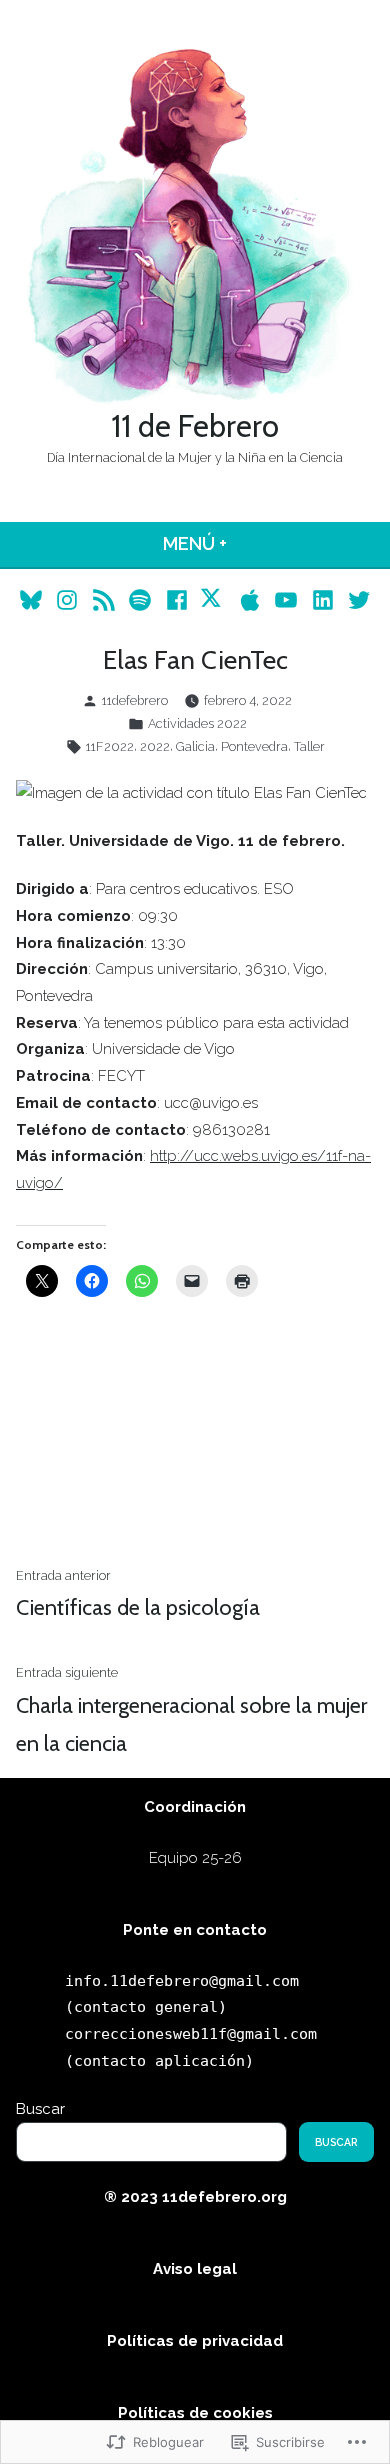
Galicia (195, 746)
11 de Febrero (195, 426)
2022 (155, 746)
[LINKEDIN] (323, 598)
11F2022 (110, 746)
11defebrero (135, 700)
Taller (309, 746)
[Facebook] (176, 598)
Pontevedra (254, 746)
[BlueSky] (33, 598)
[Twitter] (356, 598)
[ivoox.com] (213, 598)
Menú (246, 543)
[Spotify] (140, 598)
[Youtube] (286, 598)
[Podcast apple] (250, 598)
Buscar (40, 2109)
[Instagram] (67, 598)
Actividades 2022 (197, 723)
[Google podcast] (103, 598)
